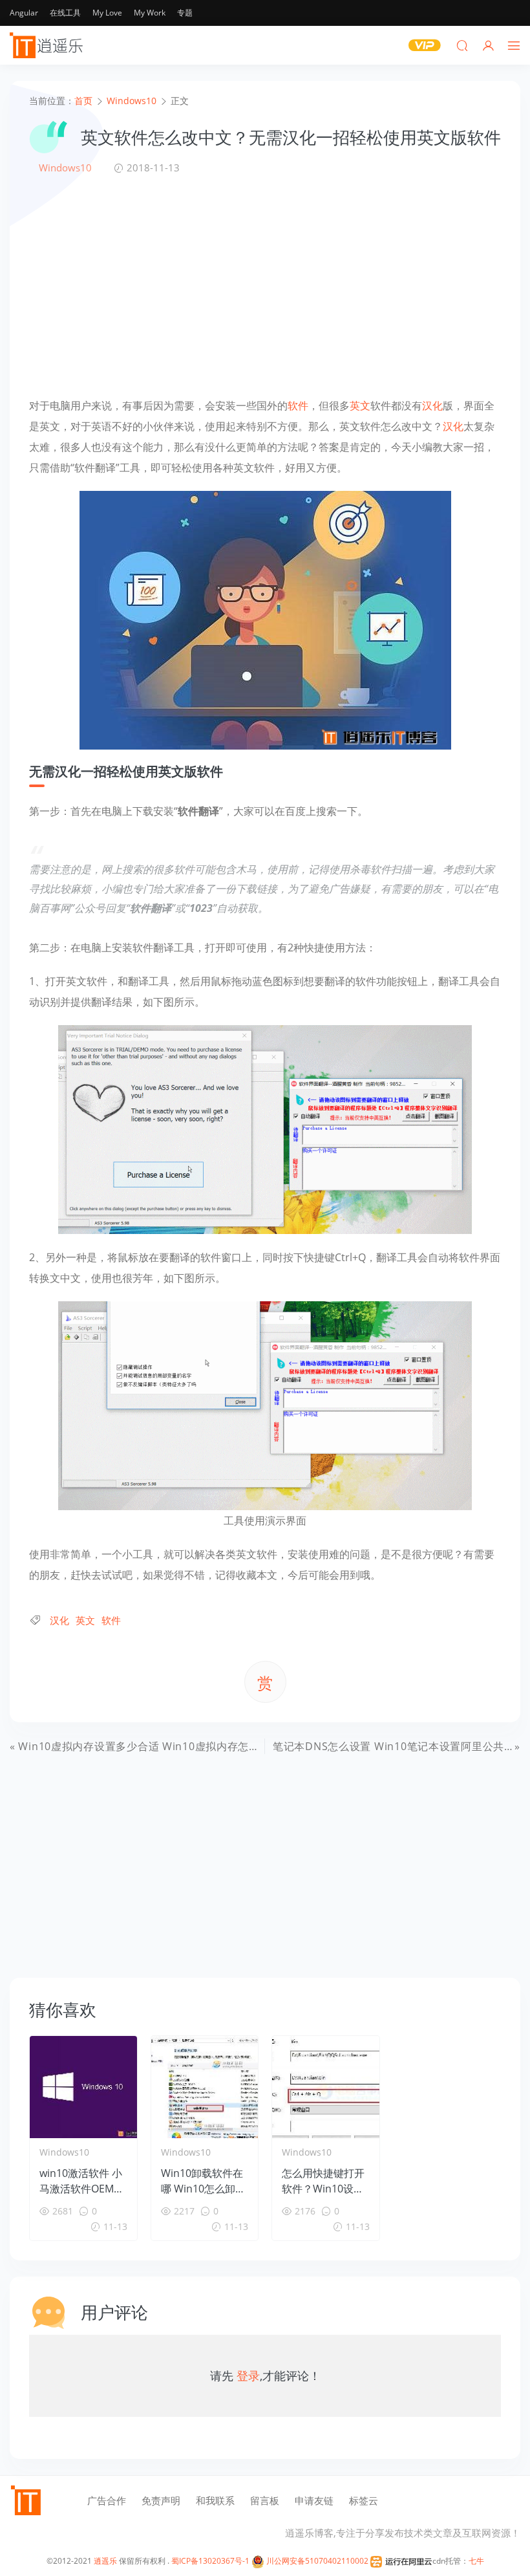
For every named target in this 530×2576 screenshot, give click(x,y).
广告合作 (107, 2500)
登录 (248, 2376)
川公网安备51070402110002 (316, 2561)
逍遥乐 (105, 2561)
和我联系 (215, 2500)
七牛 (476, 2561)
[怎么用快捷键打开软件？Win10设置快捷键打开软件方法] (326, 2087)
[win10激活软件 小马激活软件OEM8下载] (83, 2087)
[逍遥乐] (48, 45)
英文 (360, 406)
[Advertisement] (265, 285)
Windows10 (65, 168)
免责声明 (161, 2500)
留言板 (265, 2500)
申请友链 (314, 2500)
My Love (107, 13)
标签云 (364, 2500)
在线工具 (65, 13)
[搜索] (462, 45)
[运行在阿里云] (401, 2561)
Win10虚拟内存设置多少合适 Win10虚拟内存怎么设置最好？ (166, 1746)
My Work (150, 13)
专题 (185, 13)
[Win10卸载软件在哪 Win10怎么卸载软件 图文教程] (205, 2087)
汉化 (432, 406)
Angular (24, 13)
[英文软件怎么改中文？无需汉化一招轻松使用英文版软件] (265, 619)
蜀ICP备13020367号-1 (210, 2561)
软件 (298, 406)
